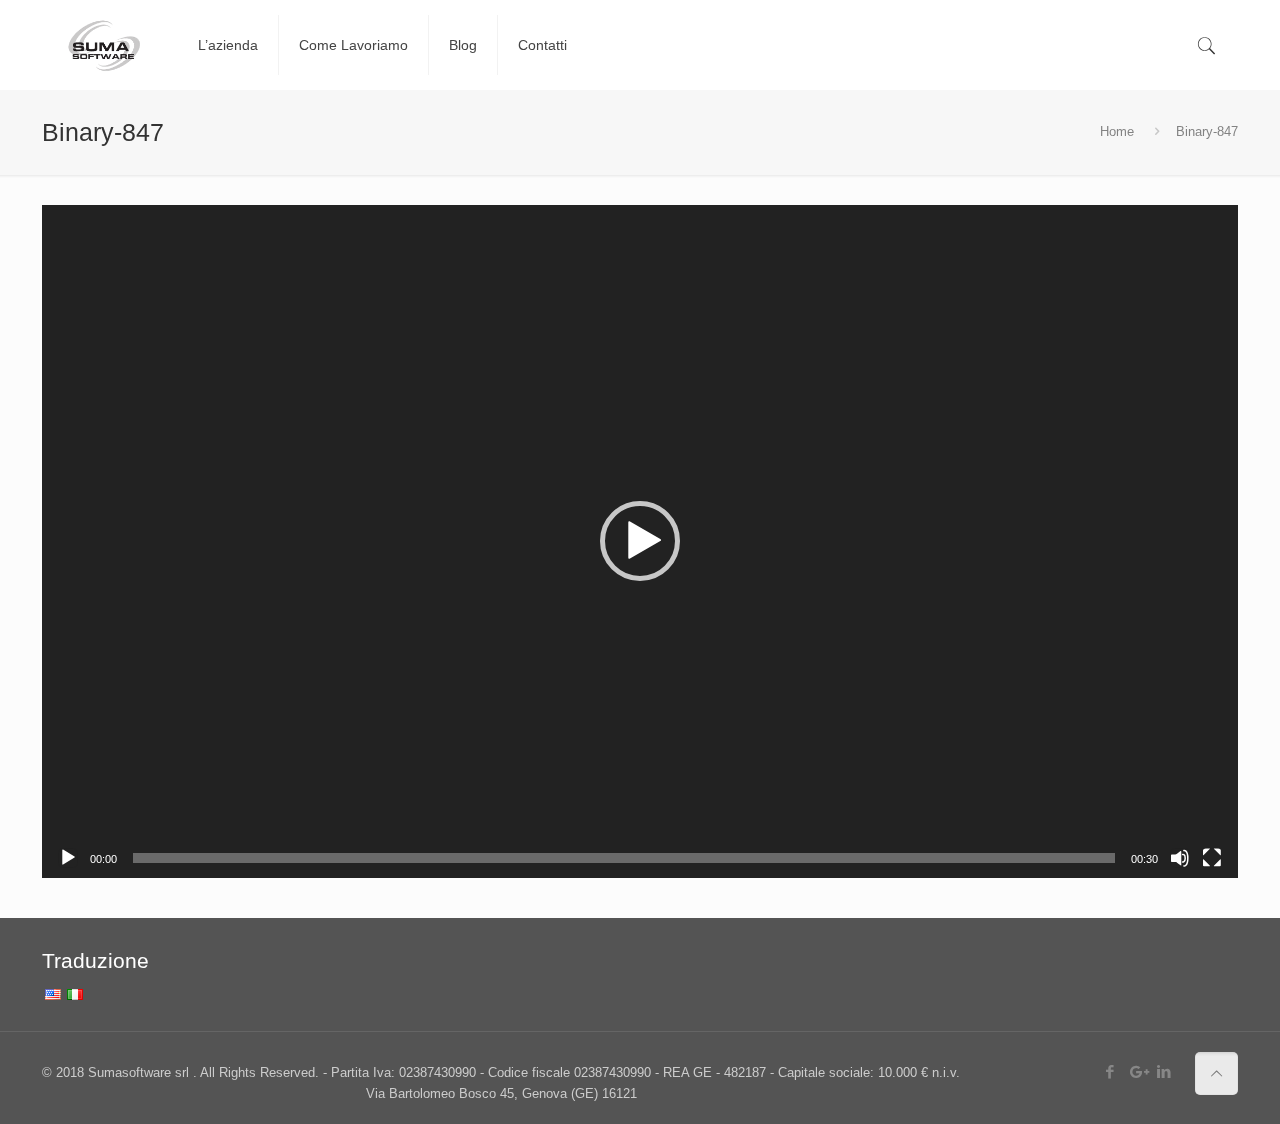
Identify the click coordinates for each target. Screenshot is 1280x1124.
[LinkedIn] (1164, 1071)
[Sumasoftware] (105, 45)
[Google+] (1137, 1071)
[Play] (68, 858)
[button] (640, 541)
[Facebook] (1110, 1071)
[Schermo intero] (1212, 858)
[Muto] (1180, 858)
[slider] (624, 858)
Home (1117, 131)
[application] (640, 541)
